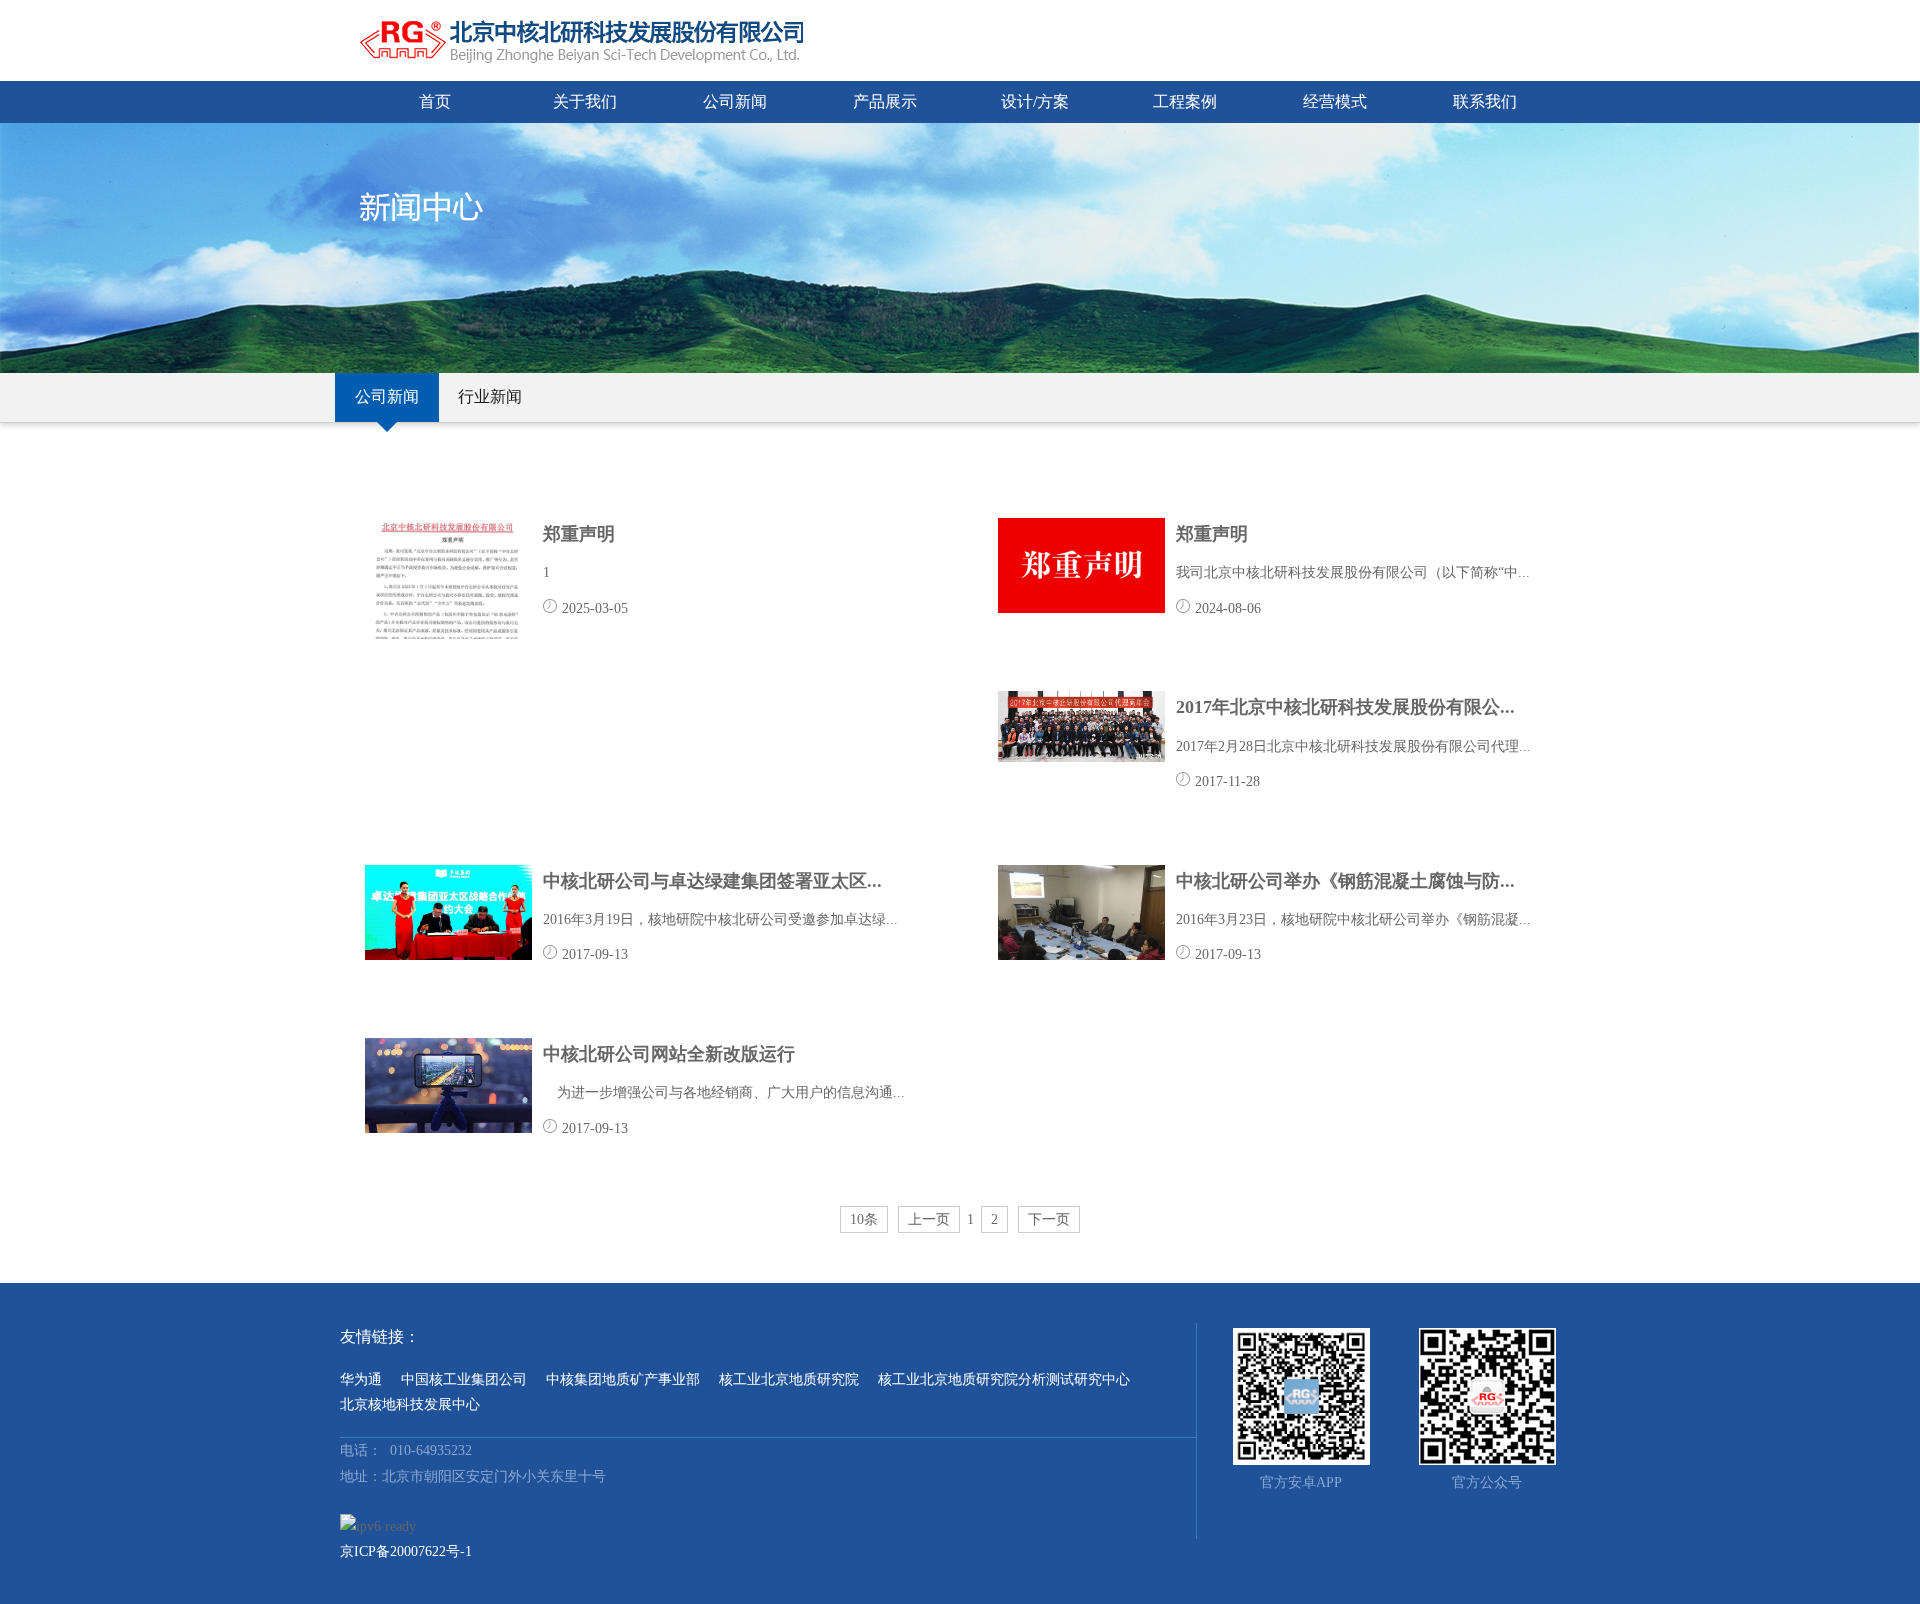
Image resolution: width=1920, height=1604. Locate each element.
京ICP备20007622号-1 (406, 1551)
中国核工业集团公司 (464, 1379)
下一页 (1049, 1219)
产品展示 (885, 101)
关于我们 (585, 101)
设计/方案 (1035, 101)
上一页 (929, 1219)
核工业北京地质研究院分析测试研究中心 (1004, 1379)
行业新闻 (490, 396)
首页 (435, 101)
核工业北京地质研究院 (789, 1379)
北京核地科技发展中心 (410, 1404)
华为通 (361, 1379)
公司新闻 (735, 101)
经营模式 (1335, 101)
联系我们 (1485, 101)
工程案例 (1185, 101)
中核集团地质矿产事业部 (623, 1379)
